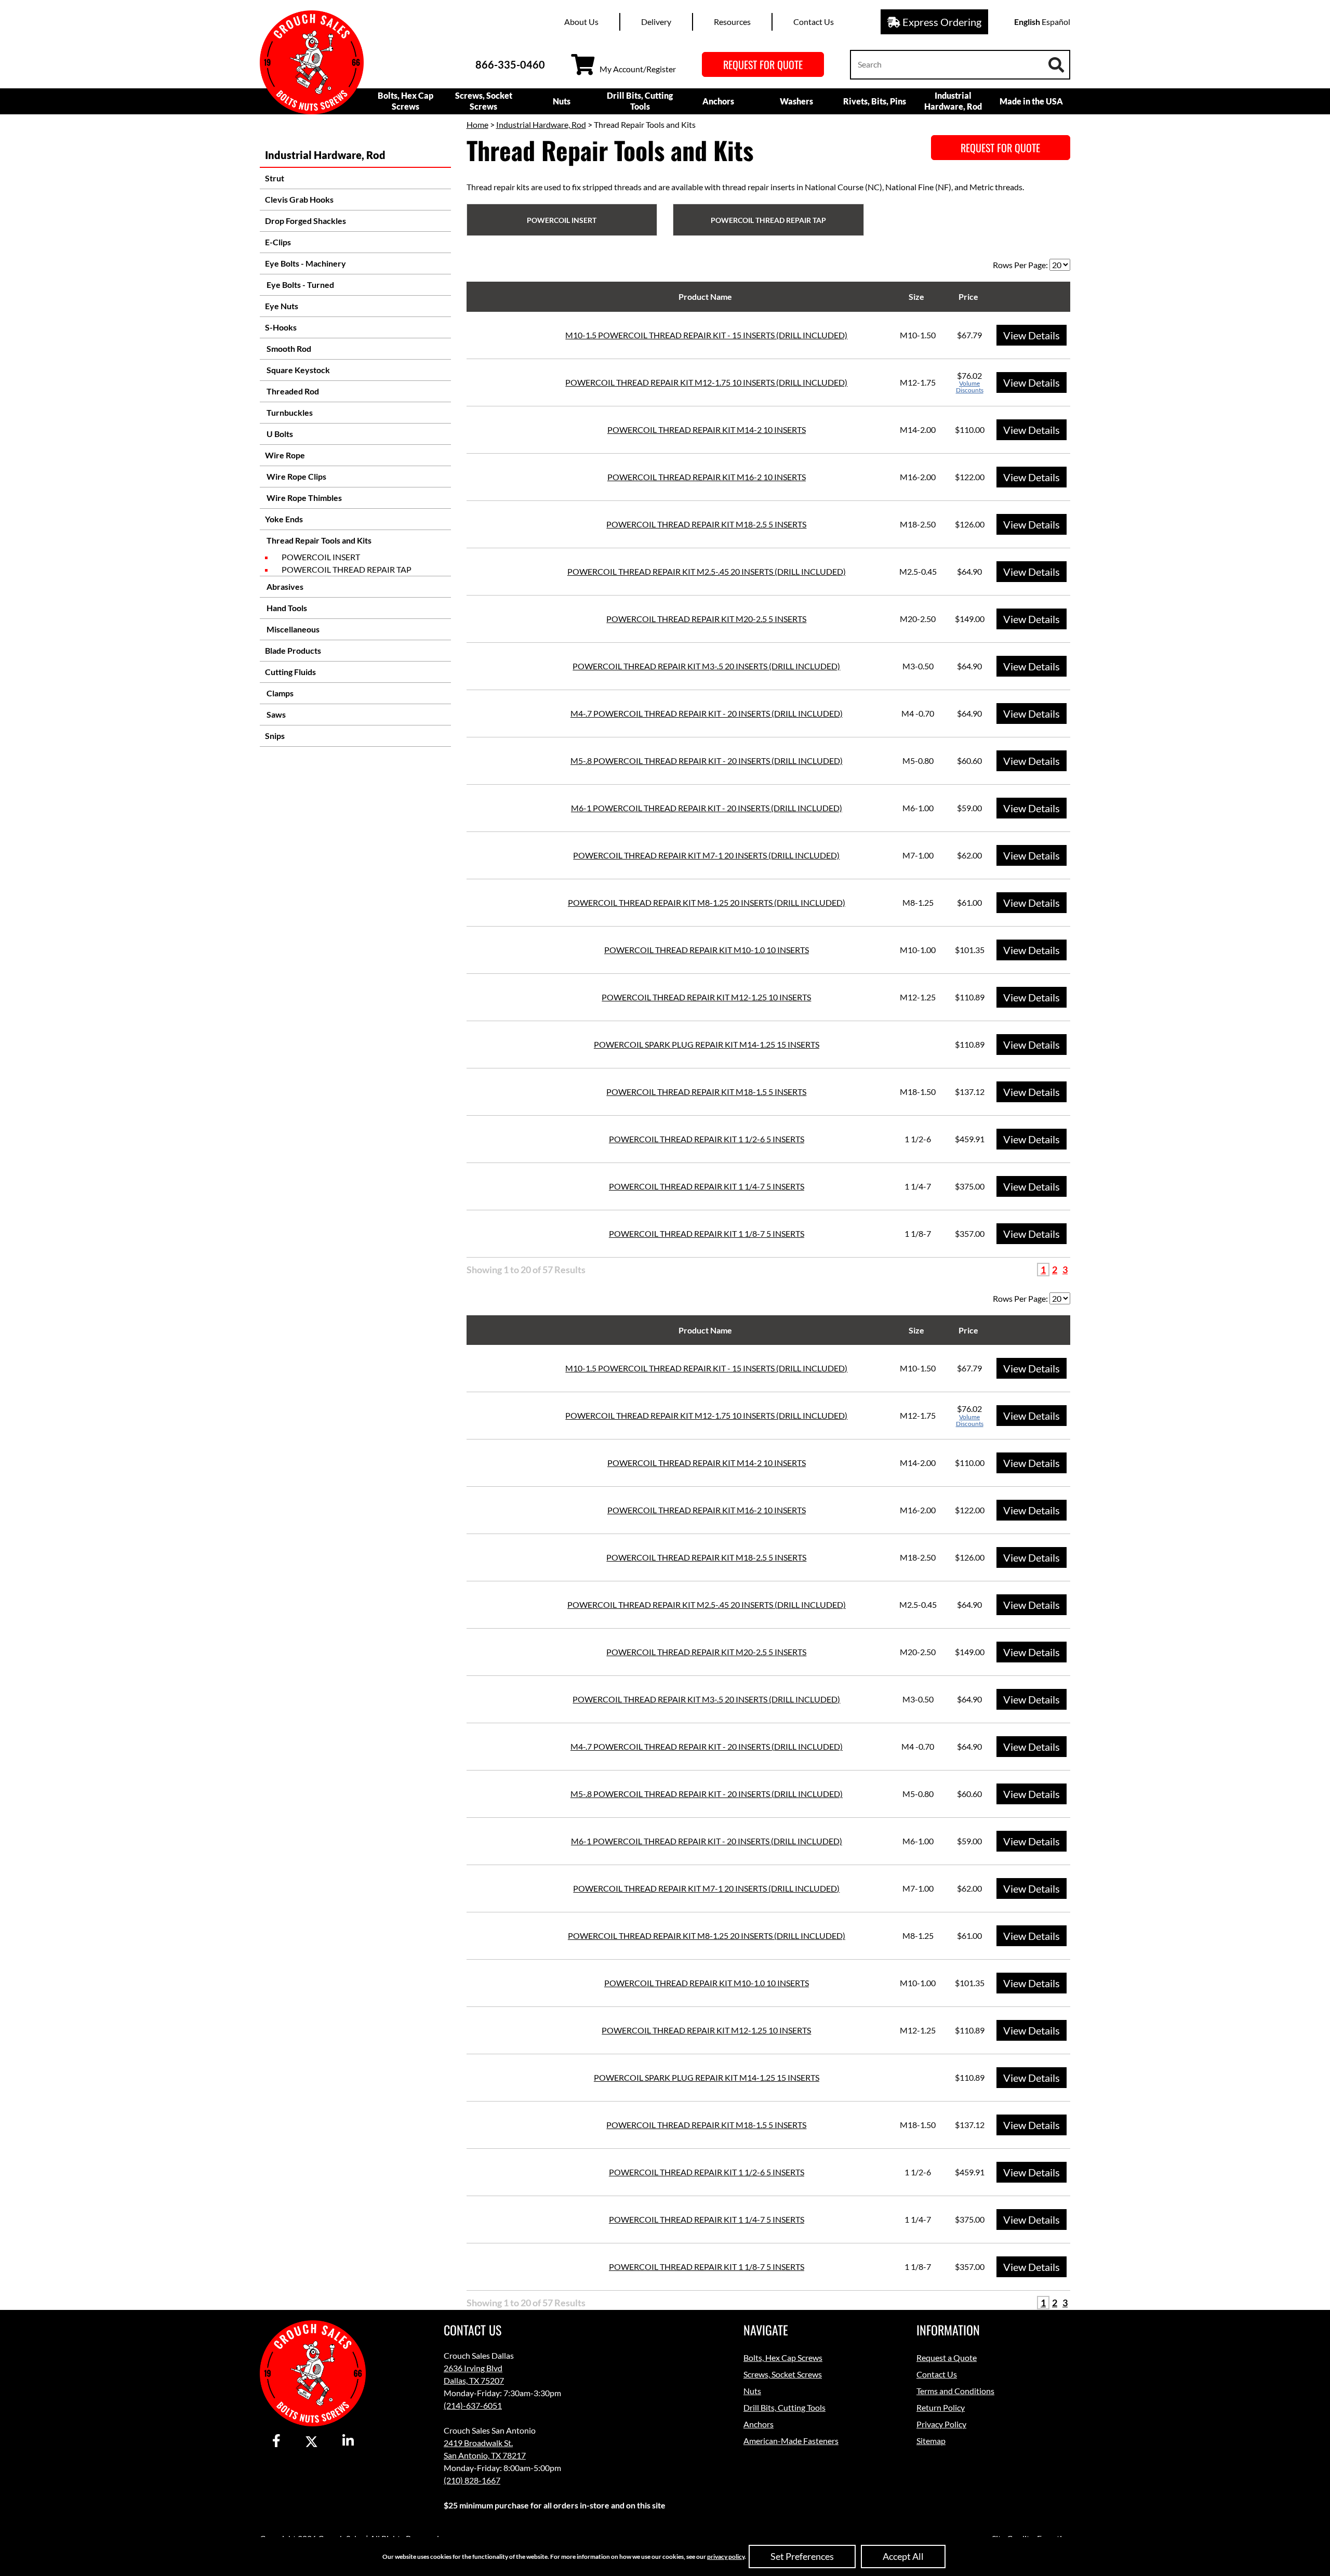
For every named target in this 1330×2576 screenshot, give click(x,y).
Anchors (718, 101)
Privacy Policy (941, 2424)
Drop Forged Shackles (305, 221)
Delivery (656, 22)
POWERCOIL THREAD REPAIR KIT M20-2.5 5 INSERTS (706, 619)
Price (968, 296)
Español (1056, 22)
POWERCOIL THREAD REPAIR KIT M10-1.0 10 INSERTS (707, 950)
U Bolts (279, 434)
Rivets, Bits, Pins (875, 101)
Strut (275, 178)
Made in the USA (1031, 101)
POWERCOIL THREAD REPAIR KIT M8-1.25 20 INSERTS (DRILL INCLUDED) (707, 902)
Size (916, 296)
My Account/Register (638, 69)
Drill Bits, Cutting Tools (640, 101)
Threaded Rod (292, 391)
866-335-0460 (510, 64)
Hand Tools (286, 608)
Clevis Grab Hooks (299, 199)
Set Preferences (802, 2556)
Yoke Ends (284, 519)
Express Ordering (941, 22)
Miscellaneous (292, 629)
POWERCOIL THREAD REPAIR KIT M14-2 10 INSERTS (707, 430)
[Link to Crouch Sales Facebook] (276, 2441)
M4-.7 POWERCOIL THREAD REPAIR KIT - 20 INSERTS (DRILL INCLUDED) (707, 713)
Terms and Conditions (955, 2391)
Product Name (705, 296)
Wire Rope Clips (296, 476)
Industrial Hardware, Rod (953, 101)
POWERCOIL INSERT (321, 557)
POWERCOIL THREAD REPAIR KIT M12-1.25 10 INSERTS (706, 997)
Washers (796, 101)
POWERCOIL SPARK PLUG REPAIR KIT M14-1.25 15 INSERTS (707, 1044)
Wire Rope (285, 455)
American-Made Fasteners (791, 2441)
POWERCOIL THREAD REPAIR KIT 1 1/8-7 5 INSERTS (707, 1233)
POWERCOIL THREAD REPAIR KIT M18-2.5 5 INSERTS (706, 524)
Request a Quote (947, 2357)
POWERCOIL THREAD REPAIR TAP (347, 569)
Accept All (903, 2556)
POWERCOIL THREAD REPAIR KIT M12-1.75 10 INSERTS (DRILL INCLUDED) (706, 382)
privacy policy (726, 2557)
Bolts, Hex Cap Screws (405, 101)
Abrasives (284, 586)
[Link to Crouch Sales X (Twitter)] (311, 2441)
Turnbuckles (289, 412)
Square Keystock (297, 370)
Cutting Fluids (290, 672)
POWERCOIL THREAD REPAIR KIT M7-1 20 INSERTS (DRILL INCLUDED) (706, 855)
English (1027, 22)
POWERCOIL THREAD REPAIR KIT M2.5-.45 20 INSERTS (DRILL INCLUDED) (707, 571)
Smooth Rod (288, 348)
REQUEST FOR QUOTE (763, 64)
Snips (275, 736)
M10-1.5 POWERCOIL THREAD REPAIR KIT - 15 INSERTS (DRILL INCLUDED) (706, 335)
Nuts (562, 101)
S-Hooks (281, 327)
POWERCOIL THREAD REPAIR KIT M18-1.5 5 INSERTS (706, 1092)
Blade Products (293, 650)
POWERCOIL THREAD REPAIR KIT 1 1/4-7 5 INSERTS (707, 1186)
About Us (581, 22)
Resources (732, 22)
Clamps (279, 693)
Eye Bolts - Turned (300, 285)
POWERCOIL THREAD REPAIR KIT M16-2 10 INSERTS (707, 477)
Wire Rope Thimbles (303, 498)
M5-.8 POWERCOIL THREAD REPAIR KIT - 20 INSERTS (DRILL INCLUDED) (707, 761)
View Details (1032, 335)
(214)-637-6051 (473, 2405)
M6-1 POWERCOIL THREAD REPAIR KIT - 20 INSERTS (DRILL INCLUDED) (707, 808)
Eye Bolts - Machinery (305, 263)
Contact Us (814, 22)
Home (477, 124)
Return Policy (941, 2407)
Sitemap (931, 2441)
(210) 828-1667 (472, 2480)
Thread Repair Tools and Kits (318, 540)
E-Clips (278, 242)
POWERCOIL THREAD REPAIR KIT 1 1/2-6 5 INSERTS (707, 1139)
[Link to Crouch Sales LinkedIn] (348, 2441)
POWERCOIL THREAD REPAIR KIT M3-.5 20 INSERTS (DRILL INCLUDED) (706, 666)
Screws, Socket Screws (484, 101)
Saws (275, 714)
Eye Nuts (282, 306)
